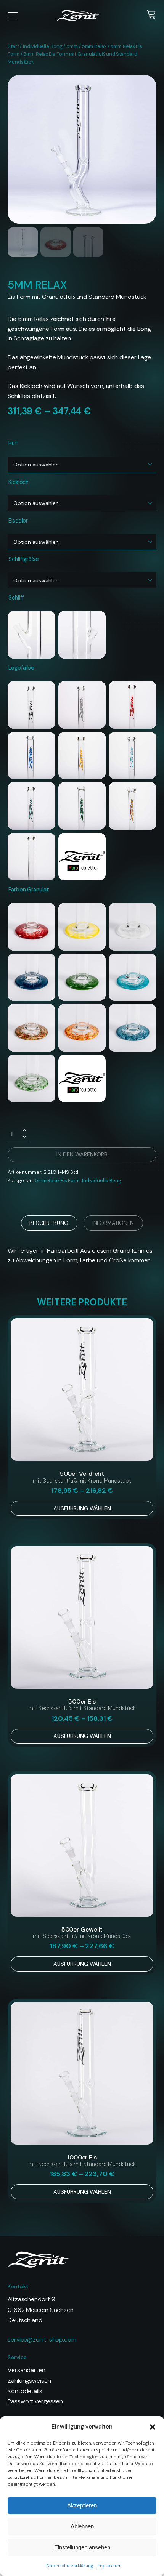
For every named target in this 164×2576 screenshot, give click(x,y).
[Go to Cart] (151, 16)
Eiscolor (18, 521)
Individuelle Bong (43, 46)
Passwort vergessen (35, 2401)
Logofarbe (21, 668)
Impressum (109, 2566)
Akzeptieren (82, 2505)
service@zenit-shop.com (42, 2340)
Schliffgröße (24, 559)
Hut (13, 443)
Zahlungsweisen (29, 2381)
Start (13, 46)
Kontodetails (25, 2391)
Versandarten (27, 2370)
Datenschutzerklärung (70, 2566)
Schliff (16, 598)
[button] (153, 2427)
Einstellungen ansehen (82, 2547)
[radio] (31, 635)
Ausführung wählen (82, 1508)
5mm (72, 46)
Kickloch (18, 482)
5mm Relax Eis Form (57, 1181)
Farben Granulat (29, 890)
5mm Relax (94, 46)
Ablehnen (82, 2526)
